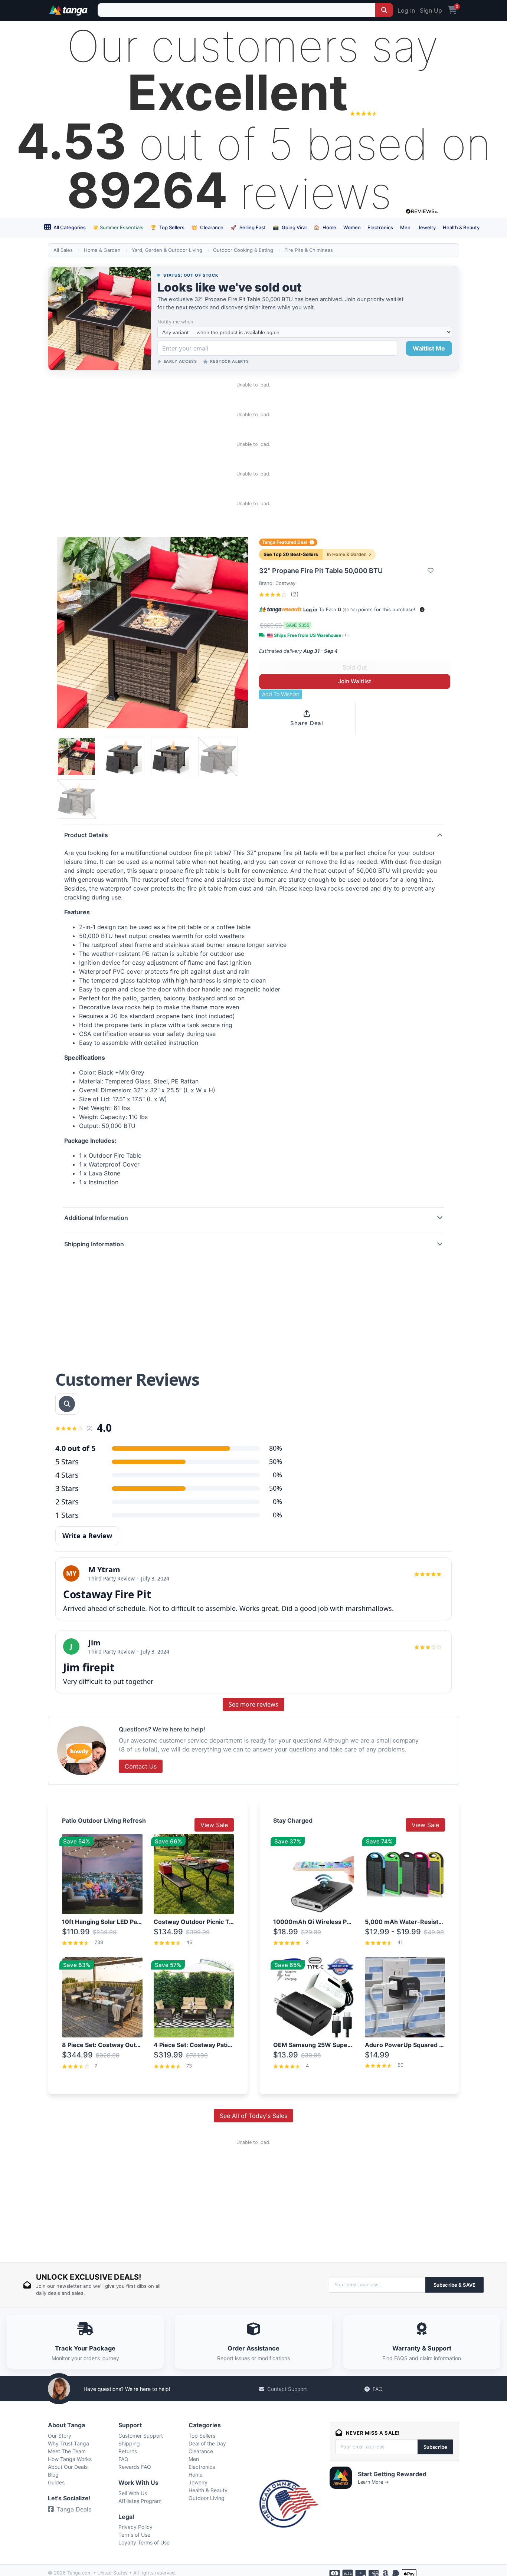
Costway (285, 583)
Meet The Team (67, 2451)
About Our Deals (68, 2467)
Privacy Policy (135, 2527)
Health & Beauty (461, 227)
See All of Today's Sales (253, 2116)
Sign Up (431, 10)
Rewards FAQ (135, 2467)
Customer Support (141, 2436)
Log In (406, 10)
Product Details (86, 835)
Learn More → (373, 2482)
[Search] (384, 10)
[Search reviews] (67, 1404)
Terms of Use (134, 2535)
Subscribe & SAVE (454, 2285)
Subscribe (435, 2447)
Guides (56, 2482)
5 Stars (67, 1462)
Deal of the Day (207, 2443)
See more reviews (253, 1704)
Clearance (207, 227)
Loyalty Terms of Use (144, 2542)
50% (276, 1461)
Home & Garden (102, 250)
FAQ (378, 2389)
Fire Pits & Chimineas (309, 250)
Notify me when (175, 322)
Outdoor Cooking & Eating (243, 250)
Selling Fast (248, 227)
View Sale (214, 1825)
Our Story (60, 2436)
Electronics (380, 227)
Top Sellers (167, 227)
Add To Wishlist (281, 694)
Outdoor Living (207, 2498)
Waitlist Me (429, 348)
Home (325, 227)
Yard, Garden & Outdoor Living (167, 250)
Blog (53, 2475)
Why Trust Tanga (68, 2443)
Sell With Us (133, 2493)
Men (405, 227)
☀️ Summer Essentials (118, 227)
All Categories (69, 227)
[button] (422, 610)
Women (352, 227)
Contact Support (287, 2389)
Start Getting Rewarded (392, 2474)
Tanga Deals (74, 2509)
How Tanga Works (70, 2459)
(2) (294, 594)
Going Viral (290, 227)
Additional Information (96, 1218)
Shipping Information (94, 1244)
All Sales (63, 250)
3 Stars (67, 1488)
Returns (128, 2451)
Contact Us (141, 1766)
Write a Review (87, 1536)
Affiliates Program (140, 2501)
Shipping (129, 2443)
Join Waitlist (355, 681)
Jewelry (427, 227)
